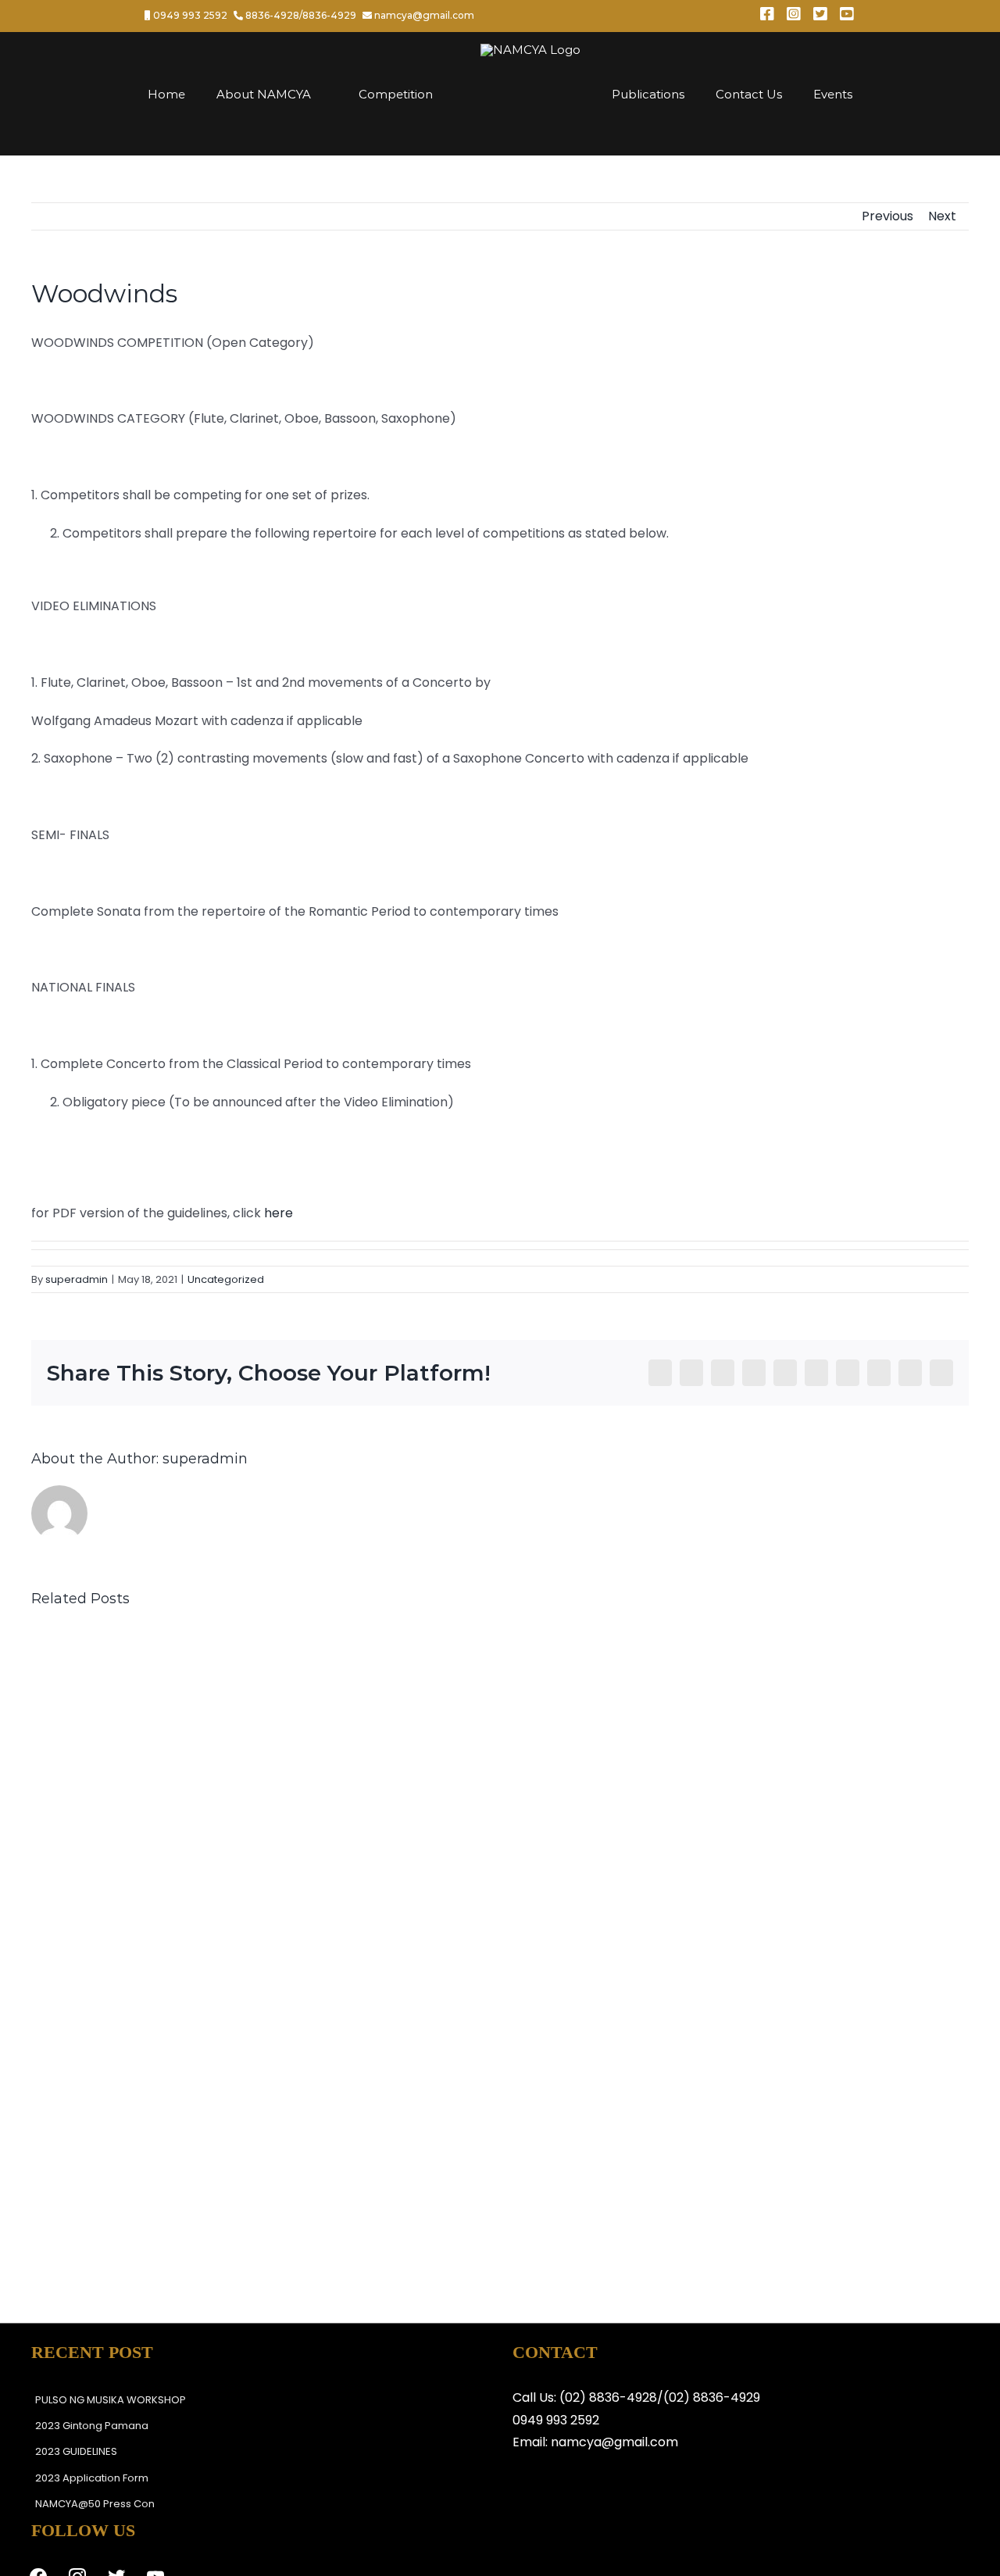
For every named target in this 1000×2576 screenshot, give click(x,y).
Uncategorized (226, 1279)
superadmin (77, 1279)
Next (942, 216)
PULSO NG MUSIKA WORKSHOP (111, 2400)
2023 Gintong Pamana (92, 2426)
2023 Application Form (92, 2478)
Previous (887, 216)
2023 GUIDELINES (76, 2451)
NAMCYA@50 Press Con (95, 2504)
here (279, 1213)
